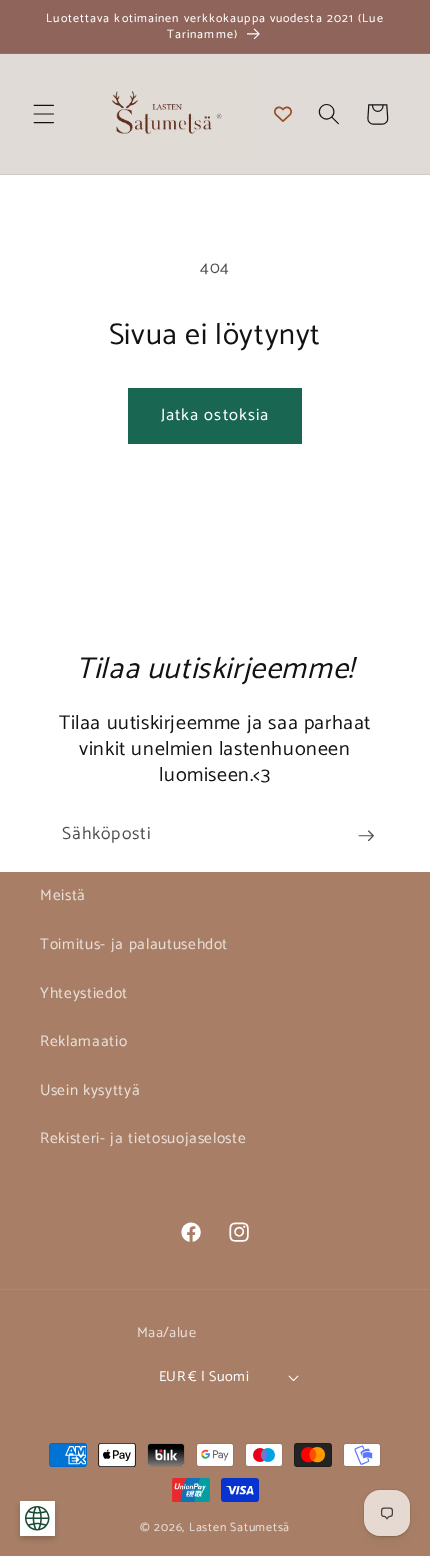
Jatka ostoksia (215, 415)
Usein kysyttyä (90, 1090)
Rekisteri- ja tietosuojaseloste (143, 1138)
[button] (44, 114)
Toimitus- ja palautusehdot (134, 944)
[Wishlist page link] (283, 114)
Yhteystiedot (84, 993)
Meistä (63, 895)
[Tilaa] (366, 836)
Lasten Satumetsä (239, 1528)
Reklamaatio (83, 1041)
